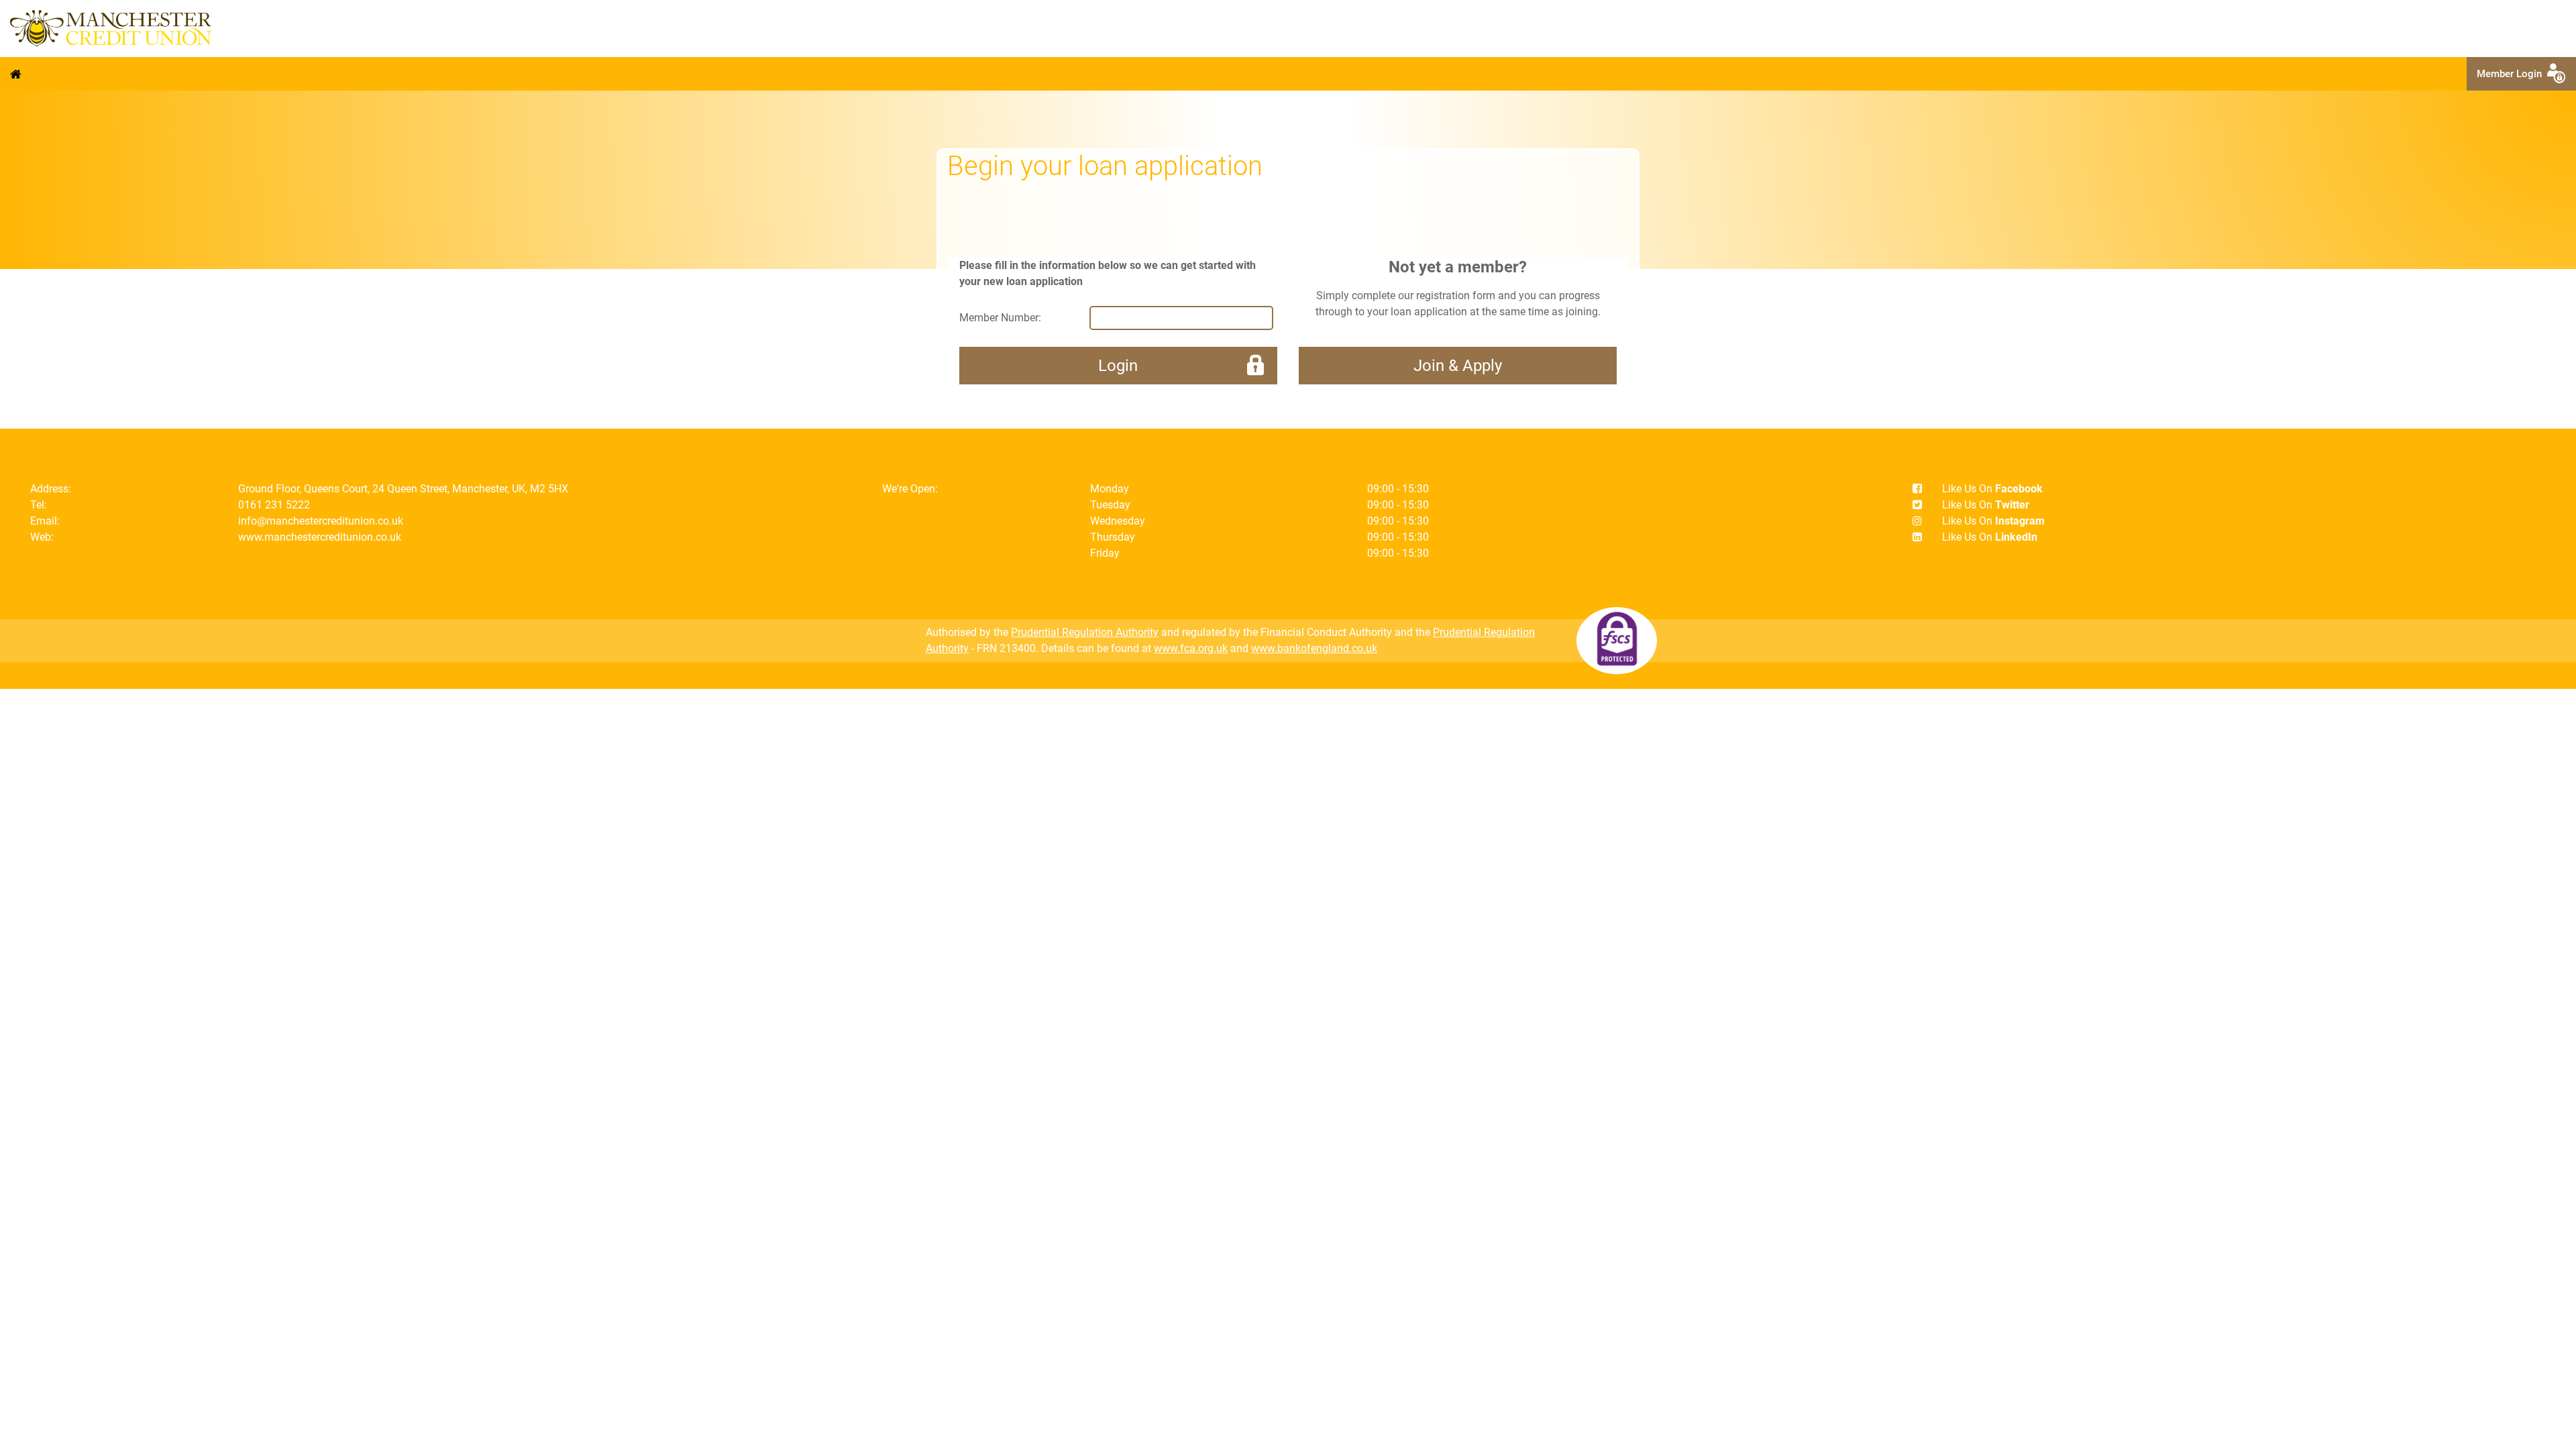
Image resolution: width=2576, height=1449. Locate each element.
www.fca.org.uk (1191, 648)
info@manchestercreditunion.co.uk (321, 521)
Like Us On (1992, 489)
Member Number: (1000, 318)
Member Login (2512, 74)
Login (1118, 366)
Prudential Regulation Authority (1085, 632)
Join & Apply (1458, 366)
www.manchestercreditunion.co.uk (320, 537)
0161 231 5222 (274, 505)
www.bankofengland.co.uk (1314, 648)
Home (16, 74)
